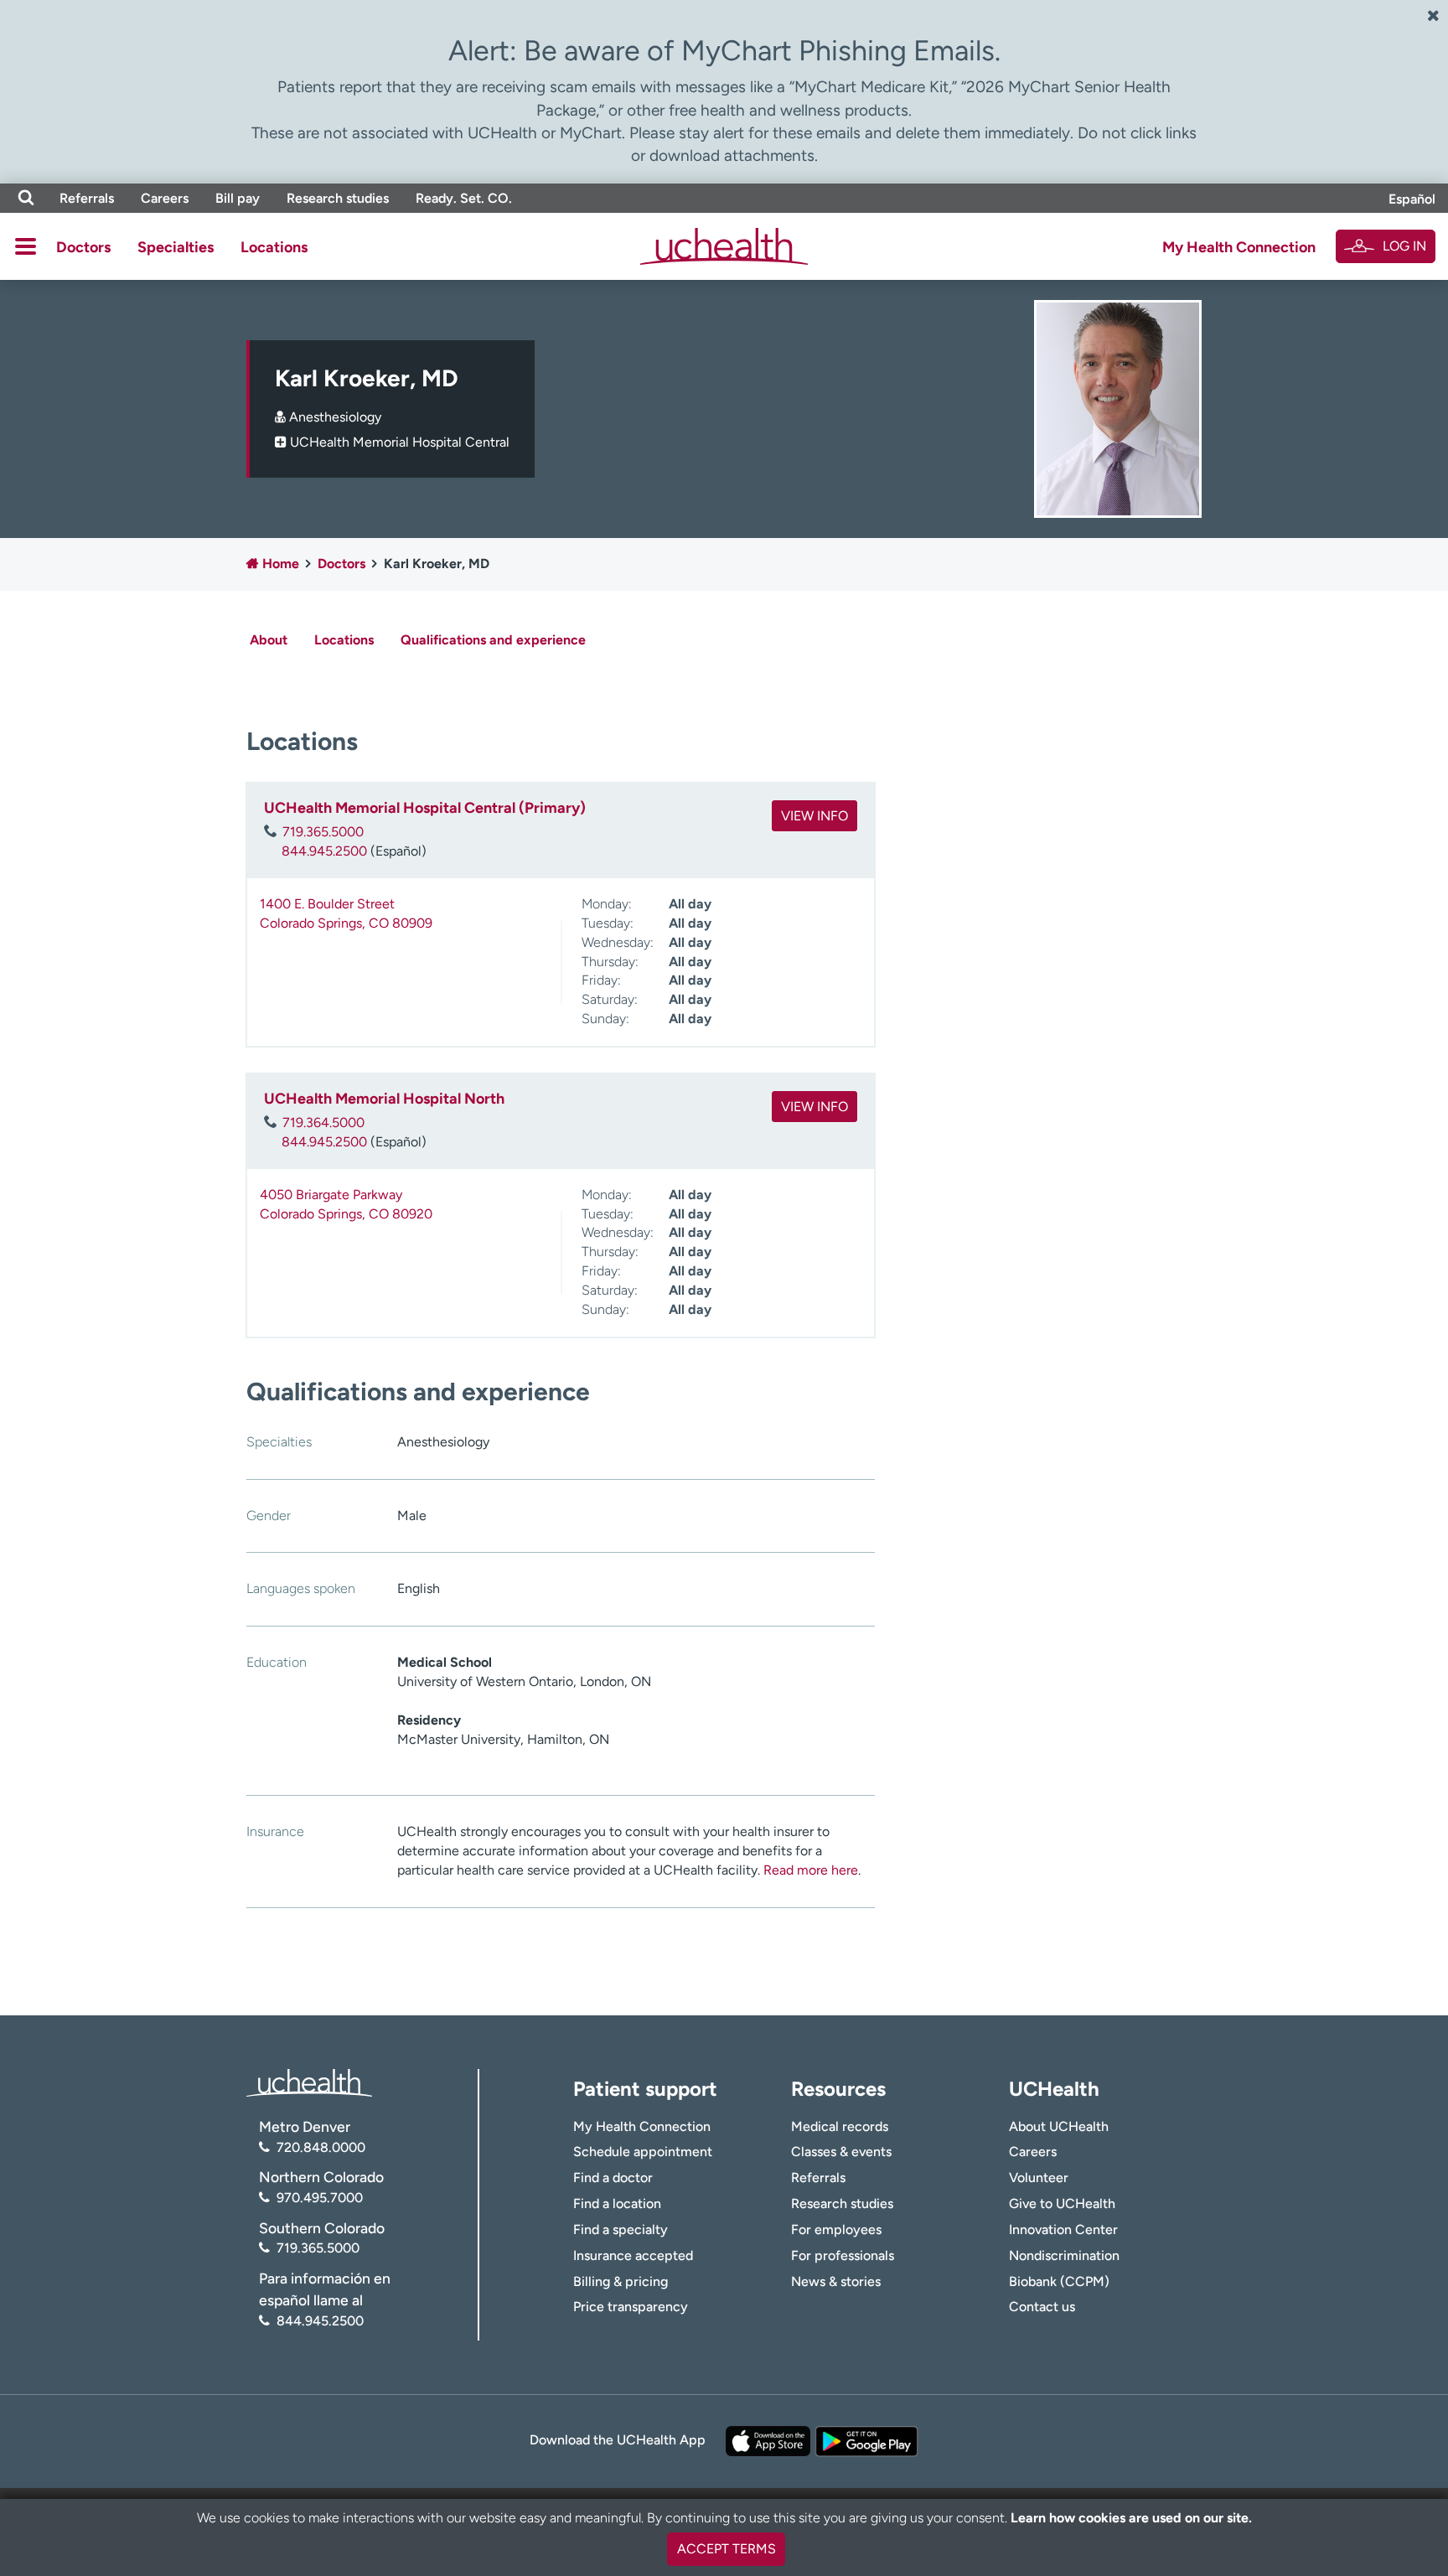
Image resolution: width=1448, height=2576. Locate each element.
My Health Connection (1239, 247)
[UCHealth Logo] (309, 2082)
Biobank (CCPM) (1059, 2281)
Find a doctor (613, 2178)
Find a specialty (621, 2229)
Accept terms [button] (727, 2549)
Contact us (1042, 2307)
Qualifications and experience (493, 640)
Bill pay (238, 198)
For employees (836, 2229)
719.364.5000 (323, 1122)
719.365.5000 (323, 832)
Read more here (811, 1870)
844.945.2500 (324, 851)
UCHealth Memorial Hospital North (384, 1099)
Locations (274, 247)
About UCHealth (1059, 2126)
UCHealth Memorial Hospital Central (400, 442)
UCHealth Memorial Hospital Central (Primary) (425, 808)
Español (1412, 199)
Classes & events (841, 2152)
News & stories (836, 2281)
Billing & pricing (621, 2281)
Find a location (617, 2204)
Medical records (840, 2126)
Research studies (338, 198)
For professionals (843, 2255)
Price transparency (631, 2307)
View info (814, 816)
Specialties (176, 247)
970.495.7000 (320, 2198)
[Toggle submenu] (26, 246)
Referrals (87, 198)
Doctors (83, 247)
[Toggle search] (26, 198)
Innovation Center (1063, 2229)
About (269, 640)
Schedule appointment (643, 2152)
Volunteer (1039, 2178)
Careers (165, 198)
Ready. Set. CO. (464, 198)
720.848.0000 (321, 2147)
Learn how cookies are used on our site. (1131, 2518)
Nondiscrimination (1064, 2255)
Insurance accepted (633, 2255)
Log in (1404, 246)
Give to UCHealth (1062, 2204)
